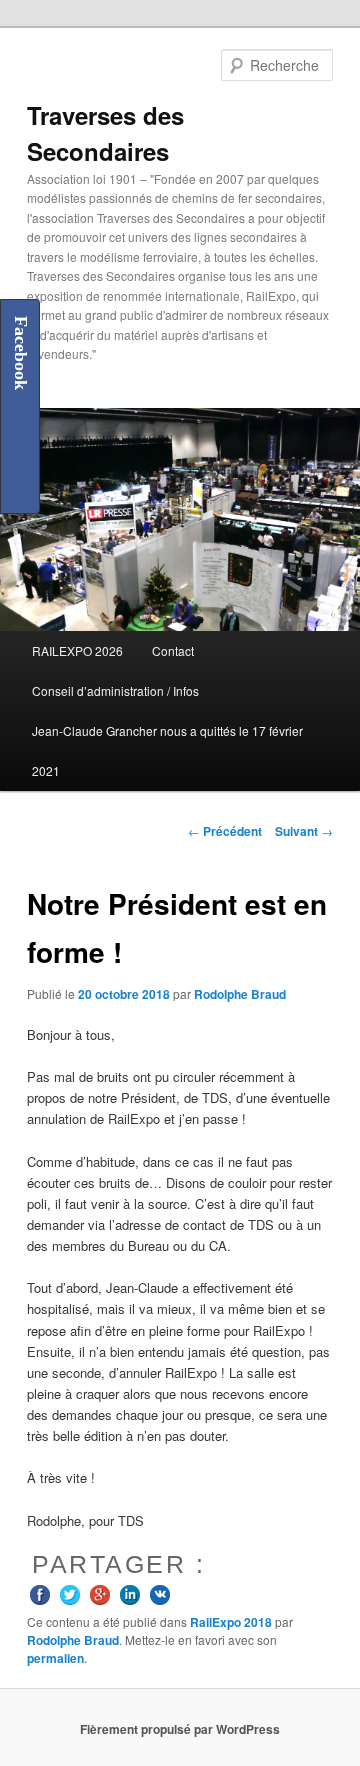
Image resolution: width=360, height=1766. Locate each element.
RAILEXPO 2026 (77, 650)
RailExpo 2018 (231, 1622)
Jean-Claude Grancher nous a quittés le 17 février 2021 (167, 750)
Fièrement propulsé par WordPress (180, 1729)
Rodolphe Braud (240, 994)
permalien (55, 1658)
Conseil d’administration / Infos (115, 690)
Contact (173, 650)
